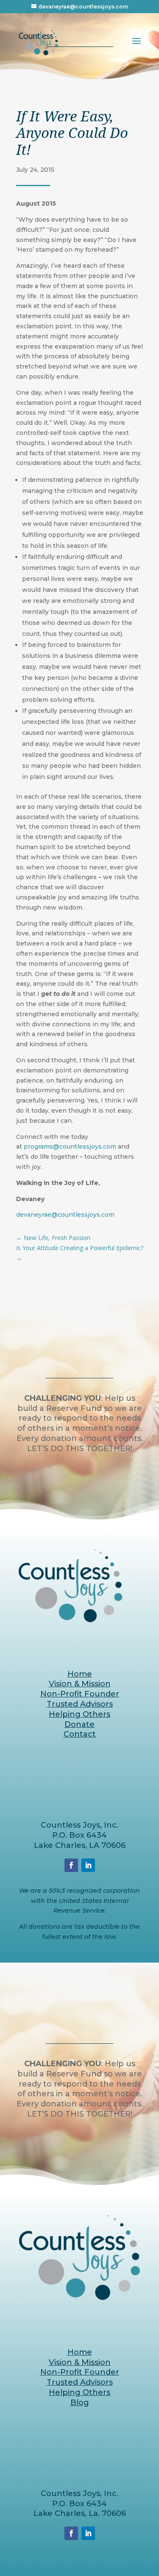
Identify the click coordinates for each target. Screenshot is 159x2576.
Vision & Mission (80, 1684)
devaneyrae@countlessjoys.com (65, 1215)
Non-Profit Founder (80, 1694)
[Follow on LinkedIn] (88, 1865)
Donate (79, 1724)
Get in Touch (79, 1476)
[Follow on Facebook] (71, 1865)
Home (80, 1674)
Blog (80, 2403)
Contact (80, 1734)
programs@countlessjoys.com (70, 1146)
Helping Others (79, 1714)
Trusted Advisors (80, 1704)
